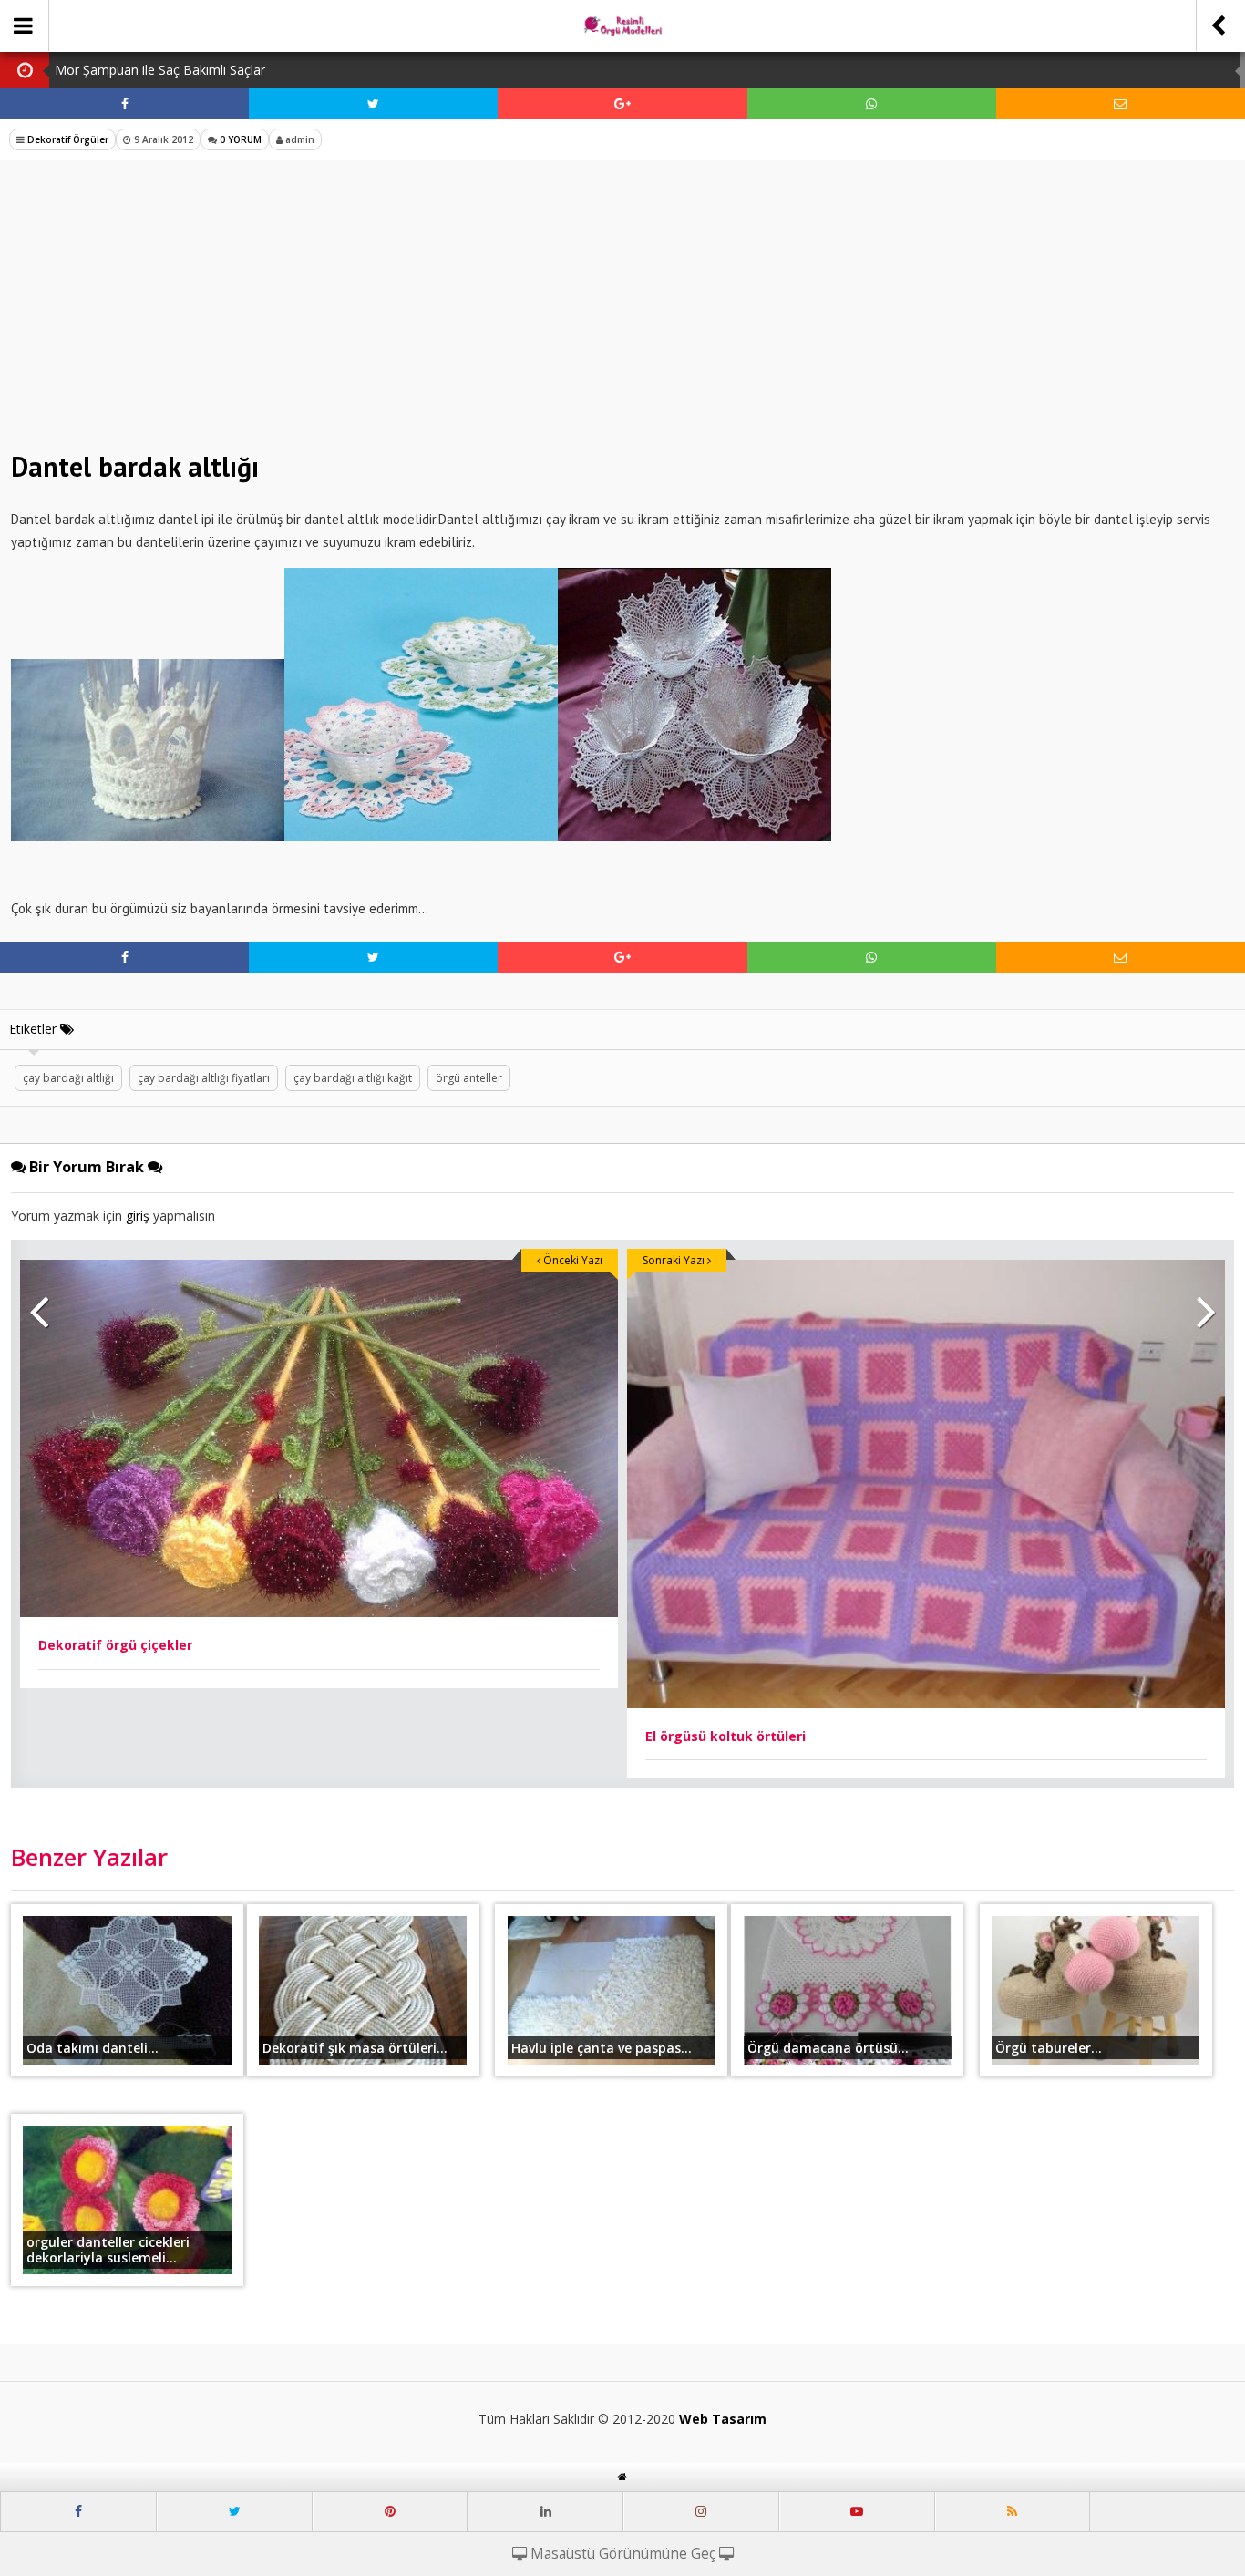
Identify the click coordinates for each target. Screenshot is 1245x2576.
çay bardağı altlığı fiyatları (204, 1078)
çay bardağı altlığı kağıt (353, 1078)
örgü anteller (469, 1078)
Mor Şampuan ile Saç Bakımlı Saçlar (160, 70)
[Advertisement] (622, 306)
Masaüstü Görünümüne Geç (623, 2554)
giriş (138, 1216)
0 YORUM (239, 139)
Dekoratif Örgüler (68, 139)
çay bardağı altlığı (68, 1078)
